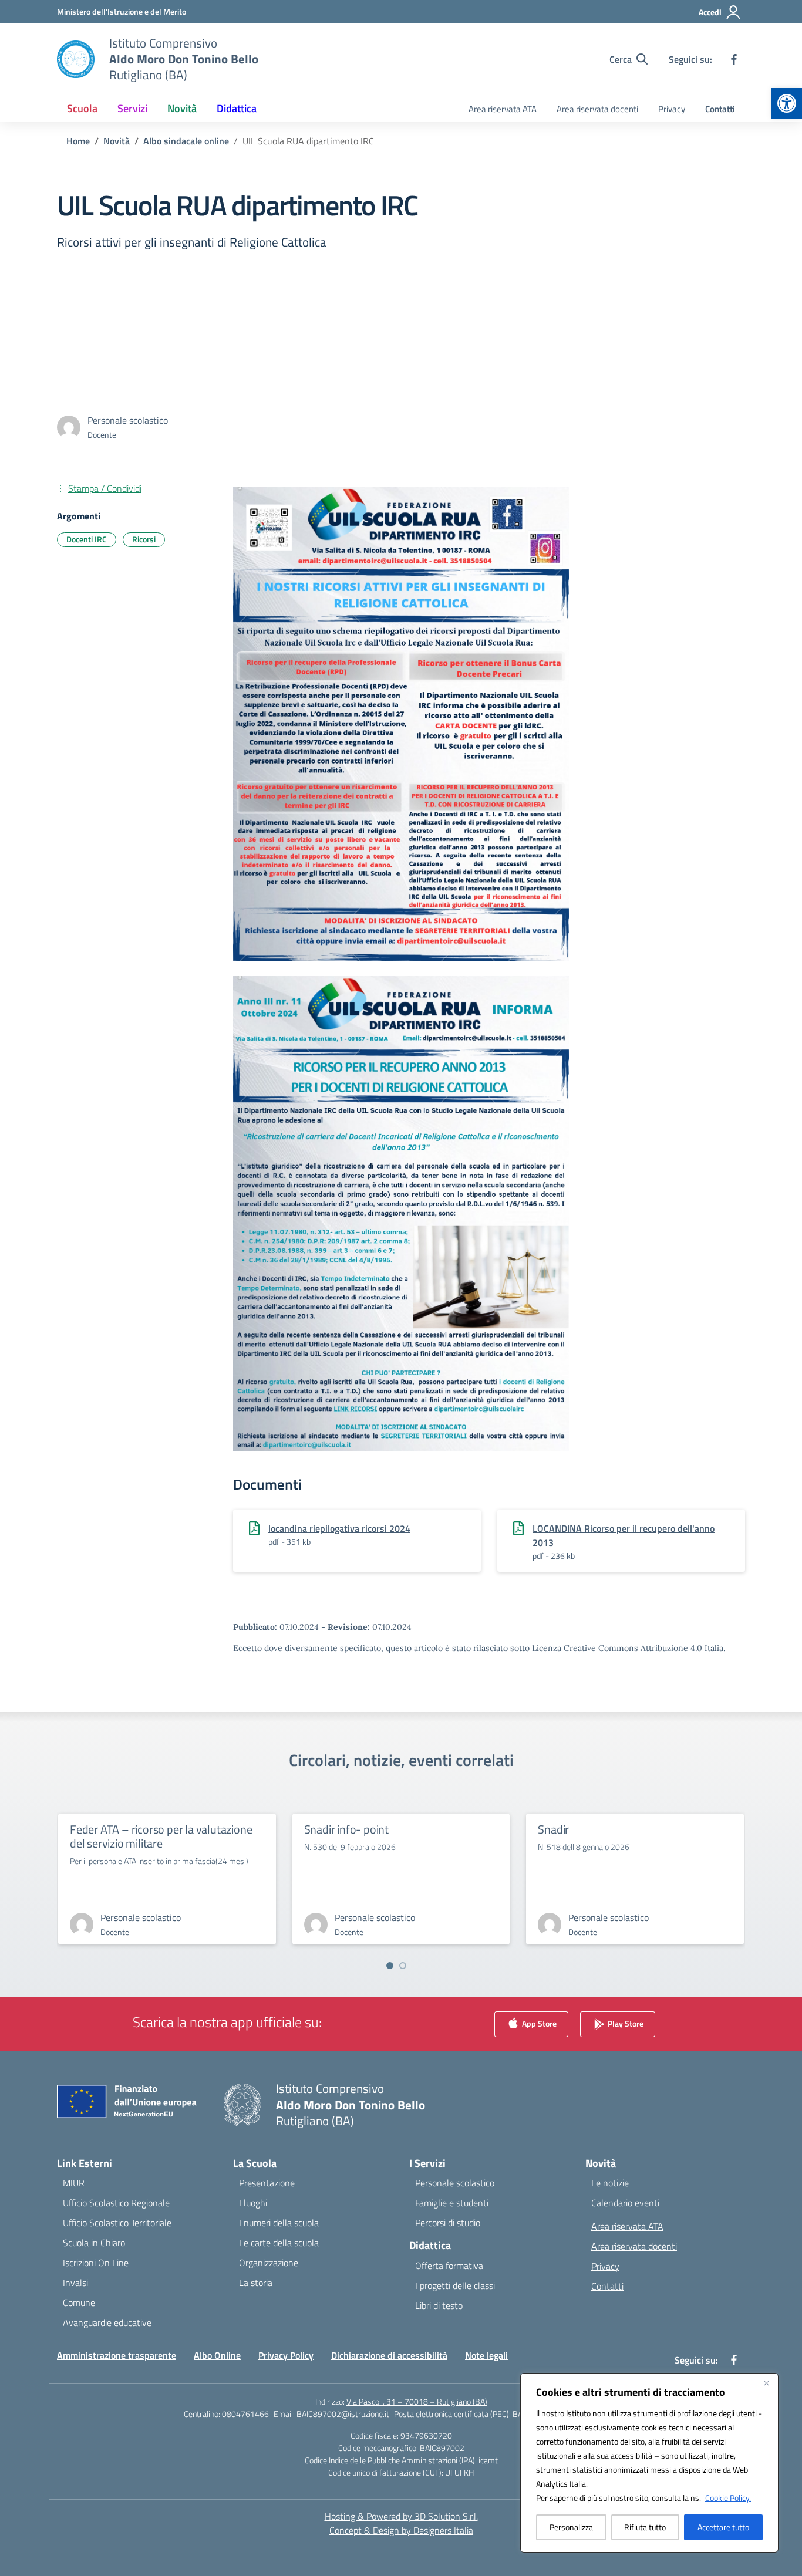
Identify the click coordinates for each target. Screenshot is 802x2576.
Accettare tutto (723, 2527)
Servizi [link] (132, 108)
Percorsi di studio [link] (448, 2223)
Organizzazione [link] (269, 2263)
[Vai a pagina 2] (403, 1966)
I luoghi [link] (253, 2203)
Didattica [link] (237, 108)
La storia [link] (256, 2283)
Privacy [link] (672, 109)
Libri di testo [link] (439, 2305)
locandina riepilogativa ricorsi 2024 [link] (339, 1528)
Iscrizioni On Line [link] (96, 2263)
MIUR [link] (74, 2183)
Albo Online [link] (217, 2355)
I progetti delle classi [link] (455, 2285)
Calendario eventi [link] (625, 2203)
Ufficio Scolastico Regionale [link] (116, 2203)
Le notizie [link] (610, 2183)
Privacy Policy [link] (286, 2355)
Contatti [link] (720, 109)
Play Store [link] (625, 2023)
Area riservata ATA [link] (503, 109)
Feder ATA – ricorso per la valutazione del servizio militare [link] (161, 1836)
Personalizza (571, 2527)
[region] (649, 2463)
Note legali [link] (486, 2355)
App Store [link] (538, 2023)
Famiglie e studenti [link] (452, 2203)
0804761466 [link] (245, 2414)
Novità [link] (182, 108)
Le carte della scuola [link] (279, 2243)
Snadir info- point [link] (346, 1829)
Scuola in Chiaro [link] (94, 2243)
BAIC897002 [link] (442, 2448)
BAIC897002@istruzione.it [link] (343, 2414)
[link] (787, 103)
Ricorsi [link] (144, 539)
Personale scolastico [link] (455, 2183)
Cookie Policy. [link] (728, 2498)
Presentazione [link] (267, 2183)
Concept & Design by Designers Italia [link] (401, 2530)
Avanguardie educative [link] (107, 2322)
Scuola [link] (82, 108)
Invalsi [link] (75, 2283)
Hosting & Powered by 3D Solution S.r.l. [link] (401, 2516)
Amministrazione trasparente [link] (117, 2355)
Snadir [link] (553, 1829)
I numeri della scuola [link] (279, 2223)
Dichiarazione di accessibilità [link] (389, 2355)
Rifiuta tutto (645, 2527)
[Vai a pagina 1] (390, 1966)
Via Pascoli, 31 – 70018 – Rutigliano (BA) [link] (417, 2401)
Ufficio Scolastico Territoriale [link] (117, 2223)
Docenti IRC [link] (87, 539)
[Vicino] (766, 2383)
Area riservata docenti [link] (597, 109)
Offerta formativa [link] (449, 2266)
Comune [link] (79, 2302)
